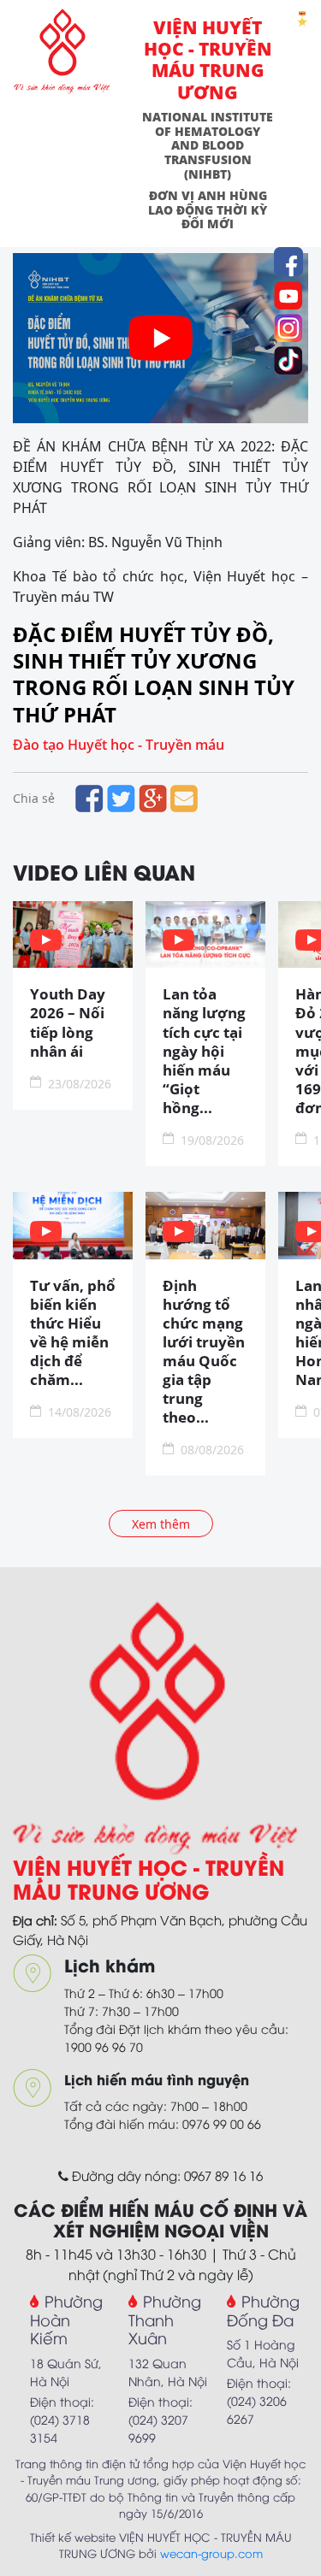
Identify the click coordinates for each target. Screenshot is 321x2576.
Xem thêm (161, 1524)
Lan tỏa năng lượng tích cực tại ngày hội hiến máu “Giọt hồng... (204, 1051)
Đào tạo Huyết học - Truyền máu (119, 745)
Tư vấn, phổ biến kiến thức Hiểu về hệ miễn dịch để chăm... (73, 1333)
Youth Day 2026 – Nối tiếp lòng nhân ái (68, 1023)
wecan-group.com (211, 2553)
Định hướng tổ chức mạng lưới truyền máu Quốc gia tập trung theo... (204, 1352)
